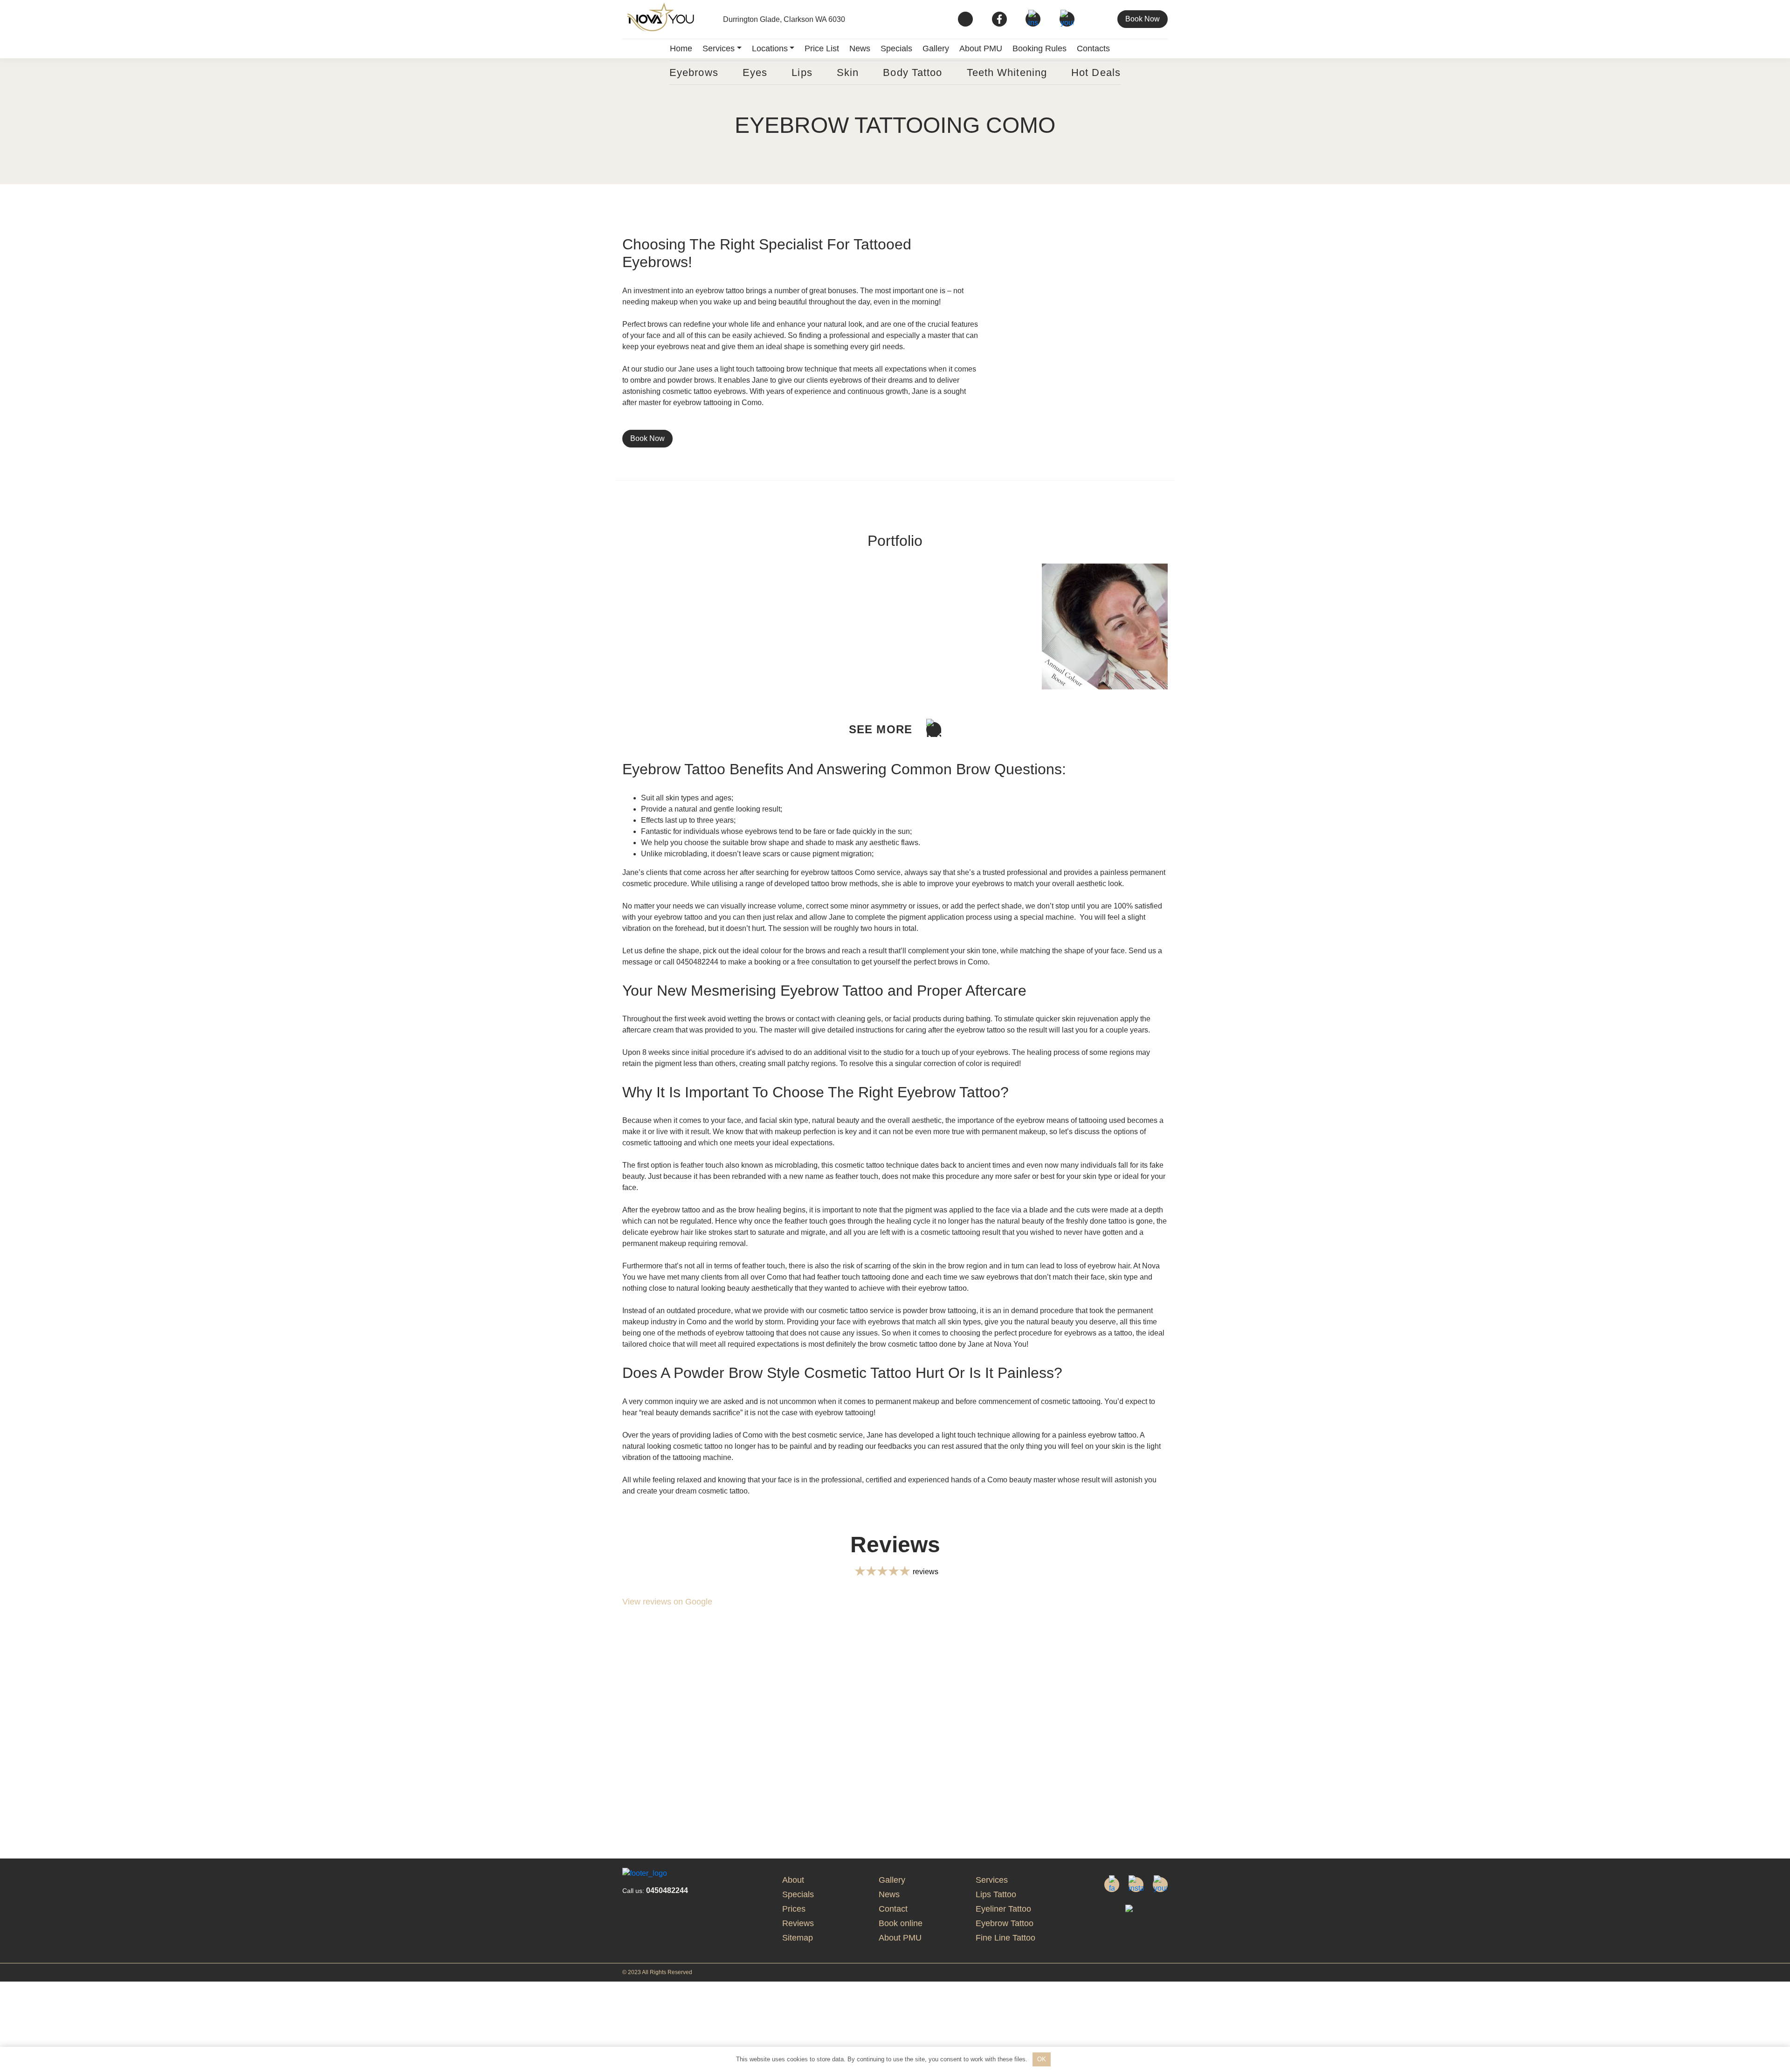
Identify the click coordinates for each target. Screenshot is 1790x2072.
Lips (802, 72)
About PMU (981, 48)
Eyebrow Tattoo (1005, 1923)
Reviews (798, 1923)
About (793, 1880)
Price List (822, 48)
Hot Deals (1096, 72)
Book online (901, 1923)
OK (1042, 2059)
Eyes (755, 72)
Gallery (936, 48)
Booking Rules (1040, 48)
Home (681, 48)
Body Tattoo (912, 72)
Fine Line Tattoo (1005, 1938)
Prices (794, 1909)
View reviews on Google (667, 1602)
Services (719, 48)
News (860, 48)
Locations (770, 48)
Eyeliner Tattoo (1003, 1909)
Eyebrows (694, 72)
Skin (848, 72)
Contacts (1093, 48)
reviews (926, 1572)
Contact (893, 1909)
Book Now (1143, 19)
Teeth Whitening (1007, 72)
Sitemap (798, 1938)
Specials (896, 48)
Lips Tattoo (996, 1894)
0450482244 (655, 1890)
